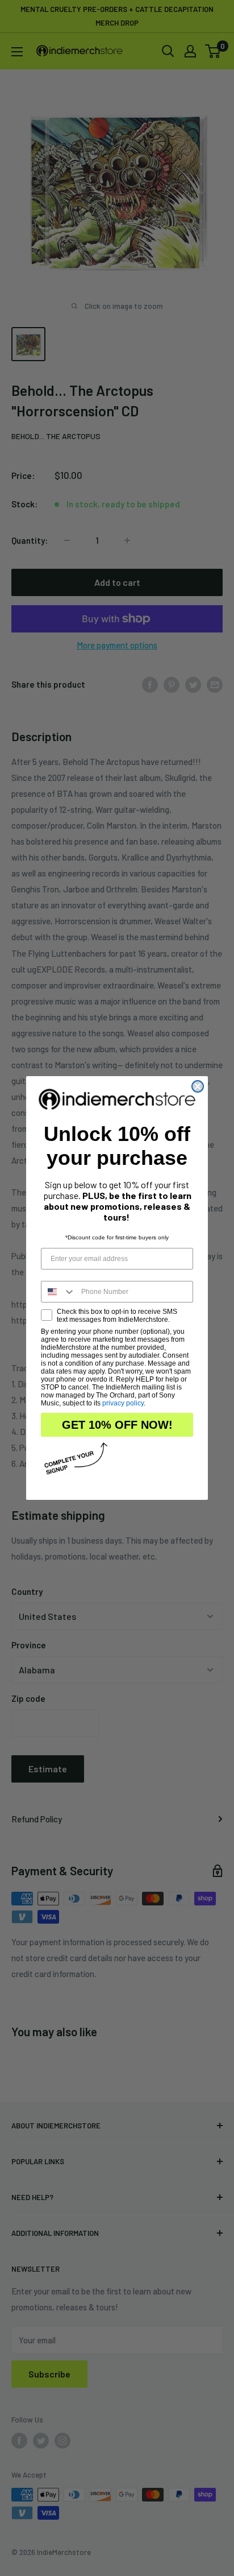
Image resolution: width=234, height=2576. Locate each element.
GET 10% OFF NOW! (117, 1425)
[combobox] (58, 1292)
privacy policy (123, 1403)
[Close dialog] (198, 1086)
